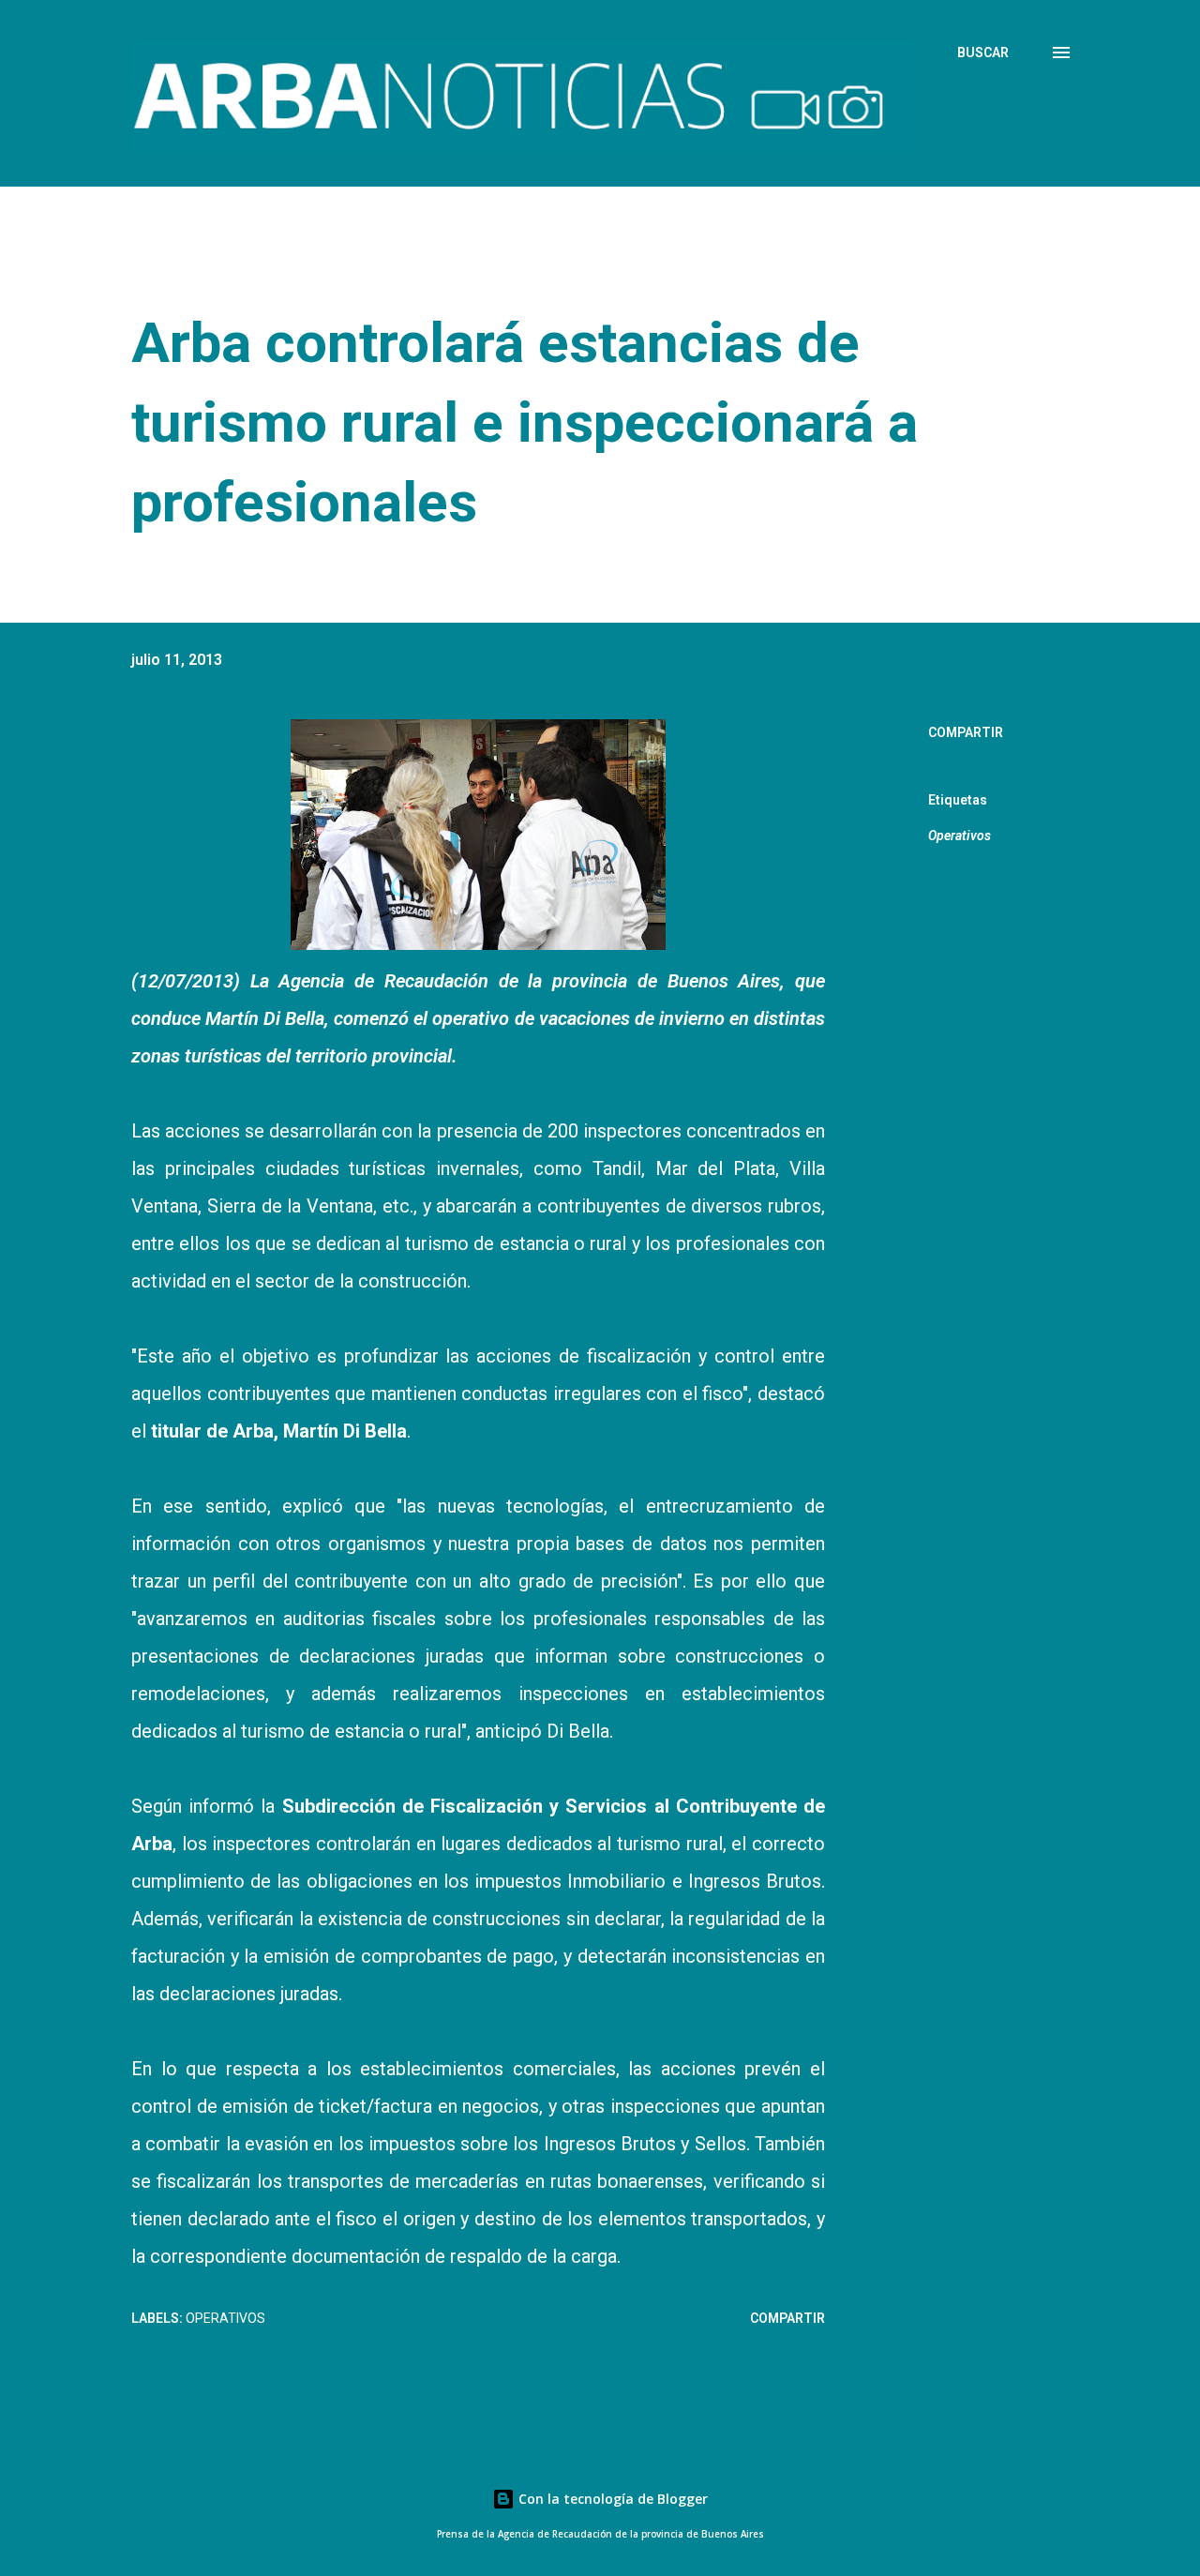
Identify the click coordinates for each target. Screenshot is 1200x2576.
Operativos (960, 836)
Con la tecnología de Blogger (611, 2499)
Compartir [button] (966, 732)
